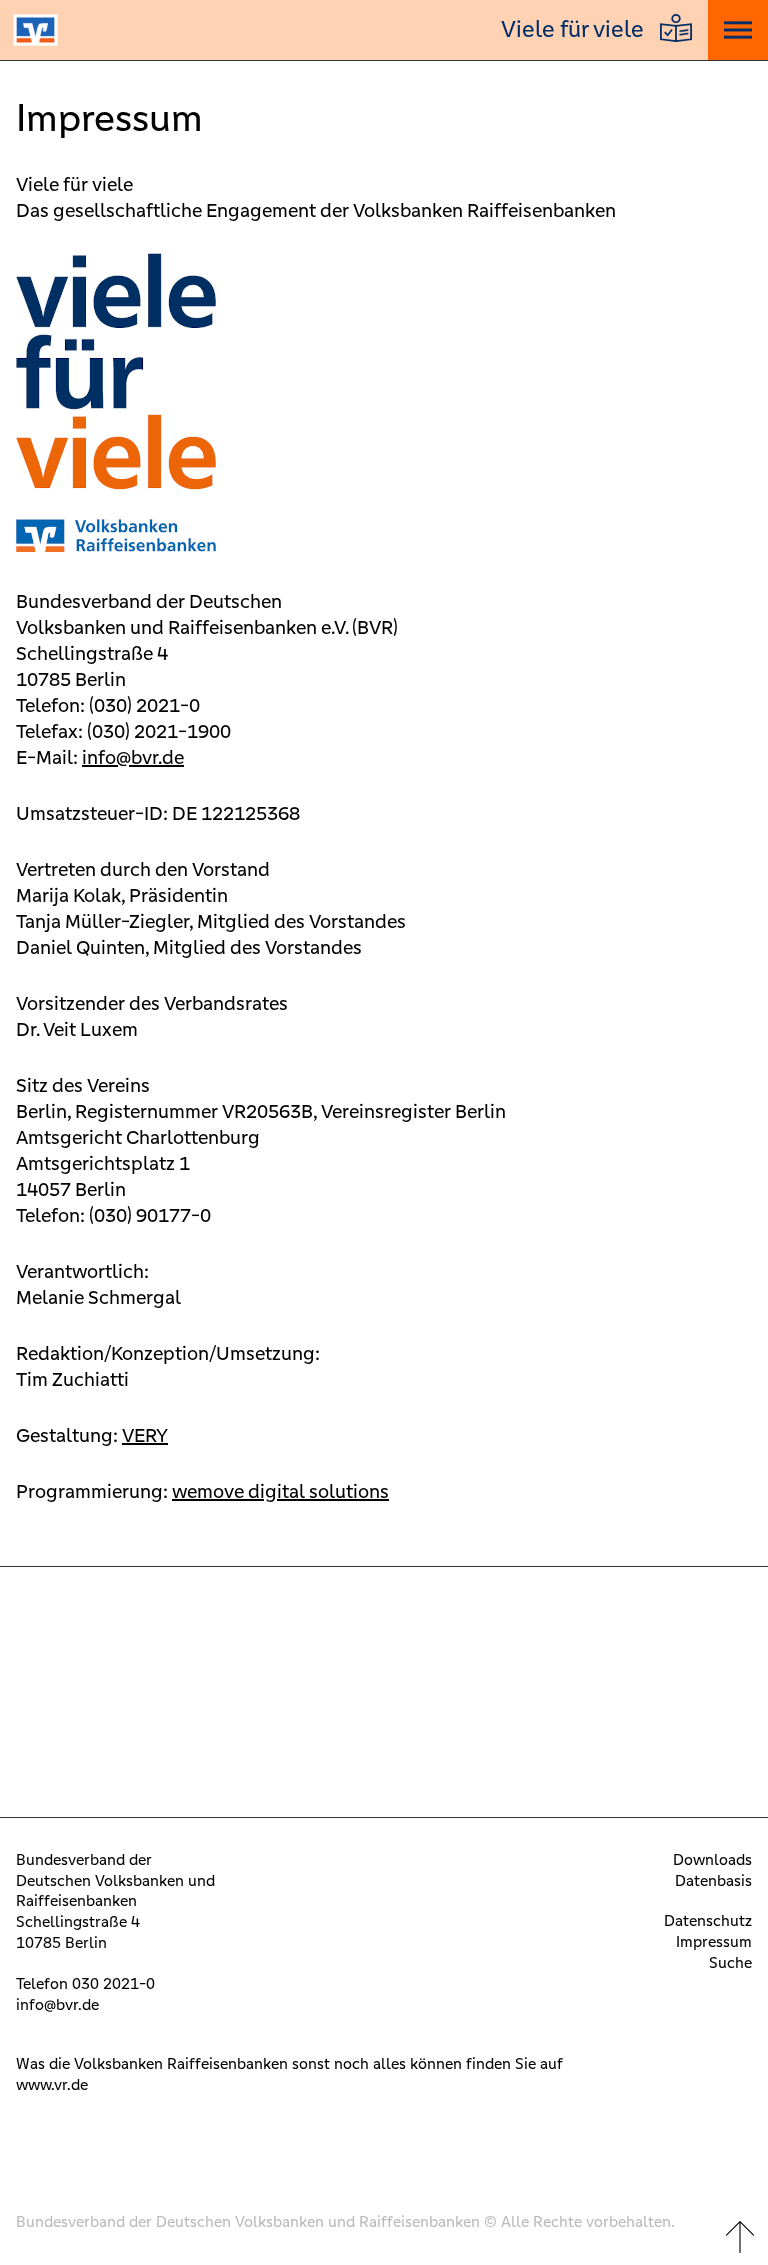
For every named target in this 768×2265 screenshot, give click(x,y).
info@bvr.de (133, 757)
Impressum (714, 1941)
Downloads (712, 1859)
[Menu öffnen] (738, 30)
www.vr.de (52, 2084)
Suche (730, 1962)
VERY (145, 1435)
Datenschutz (708, 1920)
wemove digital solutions (280, 1491)
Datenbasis (713, 1880)
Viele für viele (572, 29)
